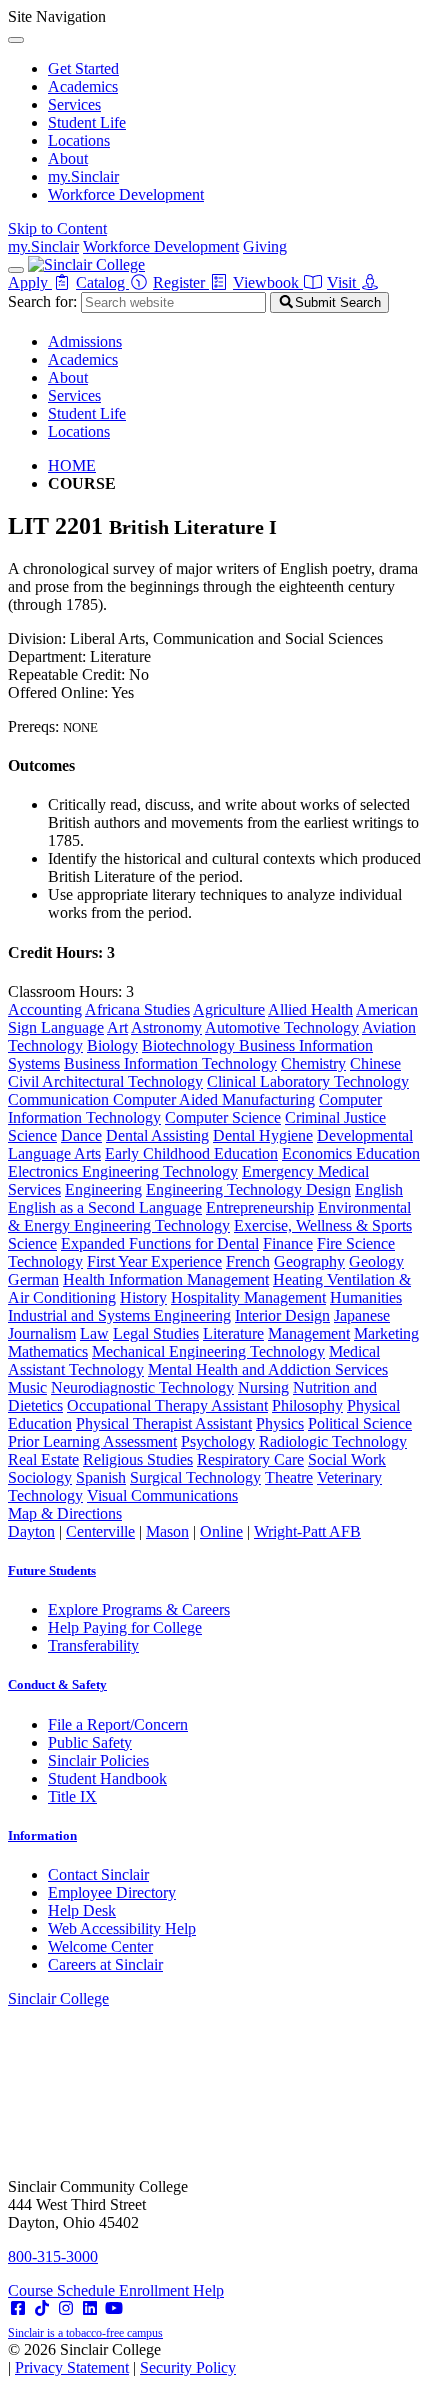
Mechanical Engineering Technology (208, 1351)
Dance (81, 1135)
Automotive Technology (282, 1027)
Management (309, 1333)
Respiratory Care (250, 1459)
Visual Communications (162, 1495)
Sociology (40, 1477)
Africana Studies (137, 1009)
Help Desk (82, 1910)
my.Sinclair (83, 176)
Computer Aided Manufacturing (214, 1099)
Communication (60, 1099)
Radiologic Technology (333, 1441)
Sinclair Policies (98, 1760)
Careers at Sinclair (105, 1964)
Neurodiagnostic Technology (142, 1387)
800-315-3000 (53, 2256)
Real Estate (43, 1459)
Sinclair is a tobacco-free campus (85, 2333)
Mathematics (48, 1351)
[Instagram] (66, 2308)
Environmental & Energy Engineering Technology (209, 1216)
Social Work (347, 1459)
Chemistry (313, 1063)
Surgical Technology (195, 1477)
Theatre (289, 1477)
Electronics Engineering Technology (123, 1171)
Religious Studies (138, 1459)
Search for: (42, 301)
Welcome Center (100, 1946)
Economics (319, 1153)
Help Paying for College (125, 1627)
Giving (265, 246)
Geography (309, 1261)
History (143, 1297)
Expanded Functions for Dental (160, 1243)
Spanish (101, 1477)
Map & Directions (65, 1513)
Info (42, 1835)
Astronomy (166, 1027)
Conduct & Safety (57, 1684)
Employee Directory (112, 1892)
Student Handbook (107, 1778)
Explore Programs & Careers (139, 1609)
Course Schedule (63, 2290)
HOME (72, 465)
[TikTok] (42, 2308)
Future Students (52, 1570)
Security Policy (188, 2367)
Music (27, 1387)
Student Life (87, 122)
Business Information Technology (170, 1063)
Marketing (386, 1333)
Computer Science (223, 1117)
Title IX (72, 1796)
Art (117, 1027)
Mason (167, 1531)
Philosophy (307, 1405)
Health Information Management (166, 1279)
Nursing (263, 1387)
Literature (233, 1333)
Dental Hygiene (263, 1135)
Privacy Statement (72, 2367)
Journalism (42, 1333)
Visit (343, 282)
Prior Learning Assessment (92, 1441)
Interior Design (282, 1315)
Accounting (45, 1009)
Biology (112, 1045)
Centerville (100, 1531)
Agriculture (229, 1009)
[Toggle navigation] (16, 270)
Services (74, 104)
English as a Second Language (105, 1207)
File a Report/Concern (118, 1724)
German (33, 1279)
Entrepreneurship (260, 1207)
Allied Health (310, 1009)
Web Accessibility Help (122, 1928)
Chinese (375, 1063)
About (68, 158)
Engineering (103, 1189)
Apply (30, 282)
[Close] (16, 40)
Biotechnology (190, 1045)
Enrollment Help (171, 2290)
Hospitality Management (248, 1297)
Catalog (102, 282)
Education (388, 1153)
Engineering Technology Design (248, 1189)
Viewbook (268, 282)
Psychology (218, 1441)
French (248, 1261)
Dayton (31, 1531)
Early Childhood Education (191, 1153)
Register (181, 282)
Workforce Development (126, 194)
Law (94, 1333)
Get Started (83, 68)
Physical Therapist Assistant (164, 1423)
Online (221, 1531)
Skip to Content (57, 228)
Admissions (85, 341)
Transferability (93, 1645)
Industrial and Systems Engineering (119, 1315)
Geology (376, 1261)
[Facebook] (18, 2308)
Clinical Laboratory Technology (308, 1081)
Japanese (362, 1315)
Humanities (366, 1297)
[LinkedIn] (90, 2308)
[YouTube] (114, 2308)
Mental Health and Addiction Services (268, 1369)
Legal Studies (156, 1333)
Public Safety (90, 1742)
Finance (288, 1243)
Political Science (360, 1423)
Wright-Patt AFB (307, 1531)
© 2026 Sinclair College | (122, 2358)
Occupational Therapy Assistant (167, 1405)
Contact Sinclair (98, 1874)
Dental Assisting (157, 1135)
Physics (280, 1423)
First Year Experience (154, 1261)
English (379, 1189)
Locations (79, 140)
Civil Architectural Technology (105, 1081)
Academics (83, 86)
